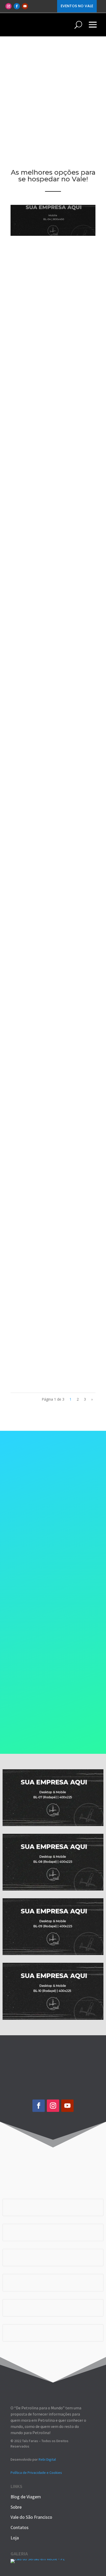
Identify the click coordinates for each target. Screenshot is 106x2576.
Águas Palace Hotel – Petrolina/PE (42, 698)
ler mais (27, 324)
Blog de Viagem (26, 2497)
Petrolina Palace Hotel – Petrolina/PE (47, 890)
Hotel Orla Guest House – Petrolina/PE (48, 601)
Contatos (20, 2527)
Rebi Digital (47, 2459)
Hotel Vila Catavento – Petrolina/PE (45, 506)
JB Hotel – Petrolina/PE (45, 1268)
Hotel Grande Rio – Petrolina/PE (39, 794)
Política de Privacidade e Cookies (36, 2473)
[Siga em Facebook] (17, 6)
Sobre (16, 2507)
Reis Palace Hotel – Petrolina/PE (39, 986)
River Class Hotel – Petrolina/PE (40, 410)
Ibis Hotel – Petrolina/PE (46, 1080)
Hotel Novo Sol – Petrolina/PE (37, 1173)
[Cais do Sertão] (38, 2559)
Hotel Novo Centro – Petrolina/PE (42, 314)
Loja (15, 2538)
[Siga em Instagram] (8, 6)
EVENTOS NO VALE (77, 6)
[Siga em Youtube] (25, 6)
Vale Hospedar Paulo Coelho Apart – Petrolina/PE (52, 1362)
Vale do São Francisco (31, 2517)
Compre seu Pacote (48, 1560)
